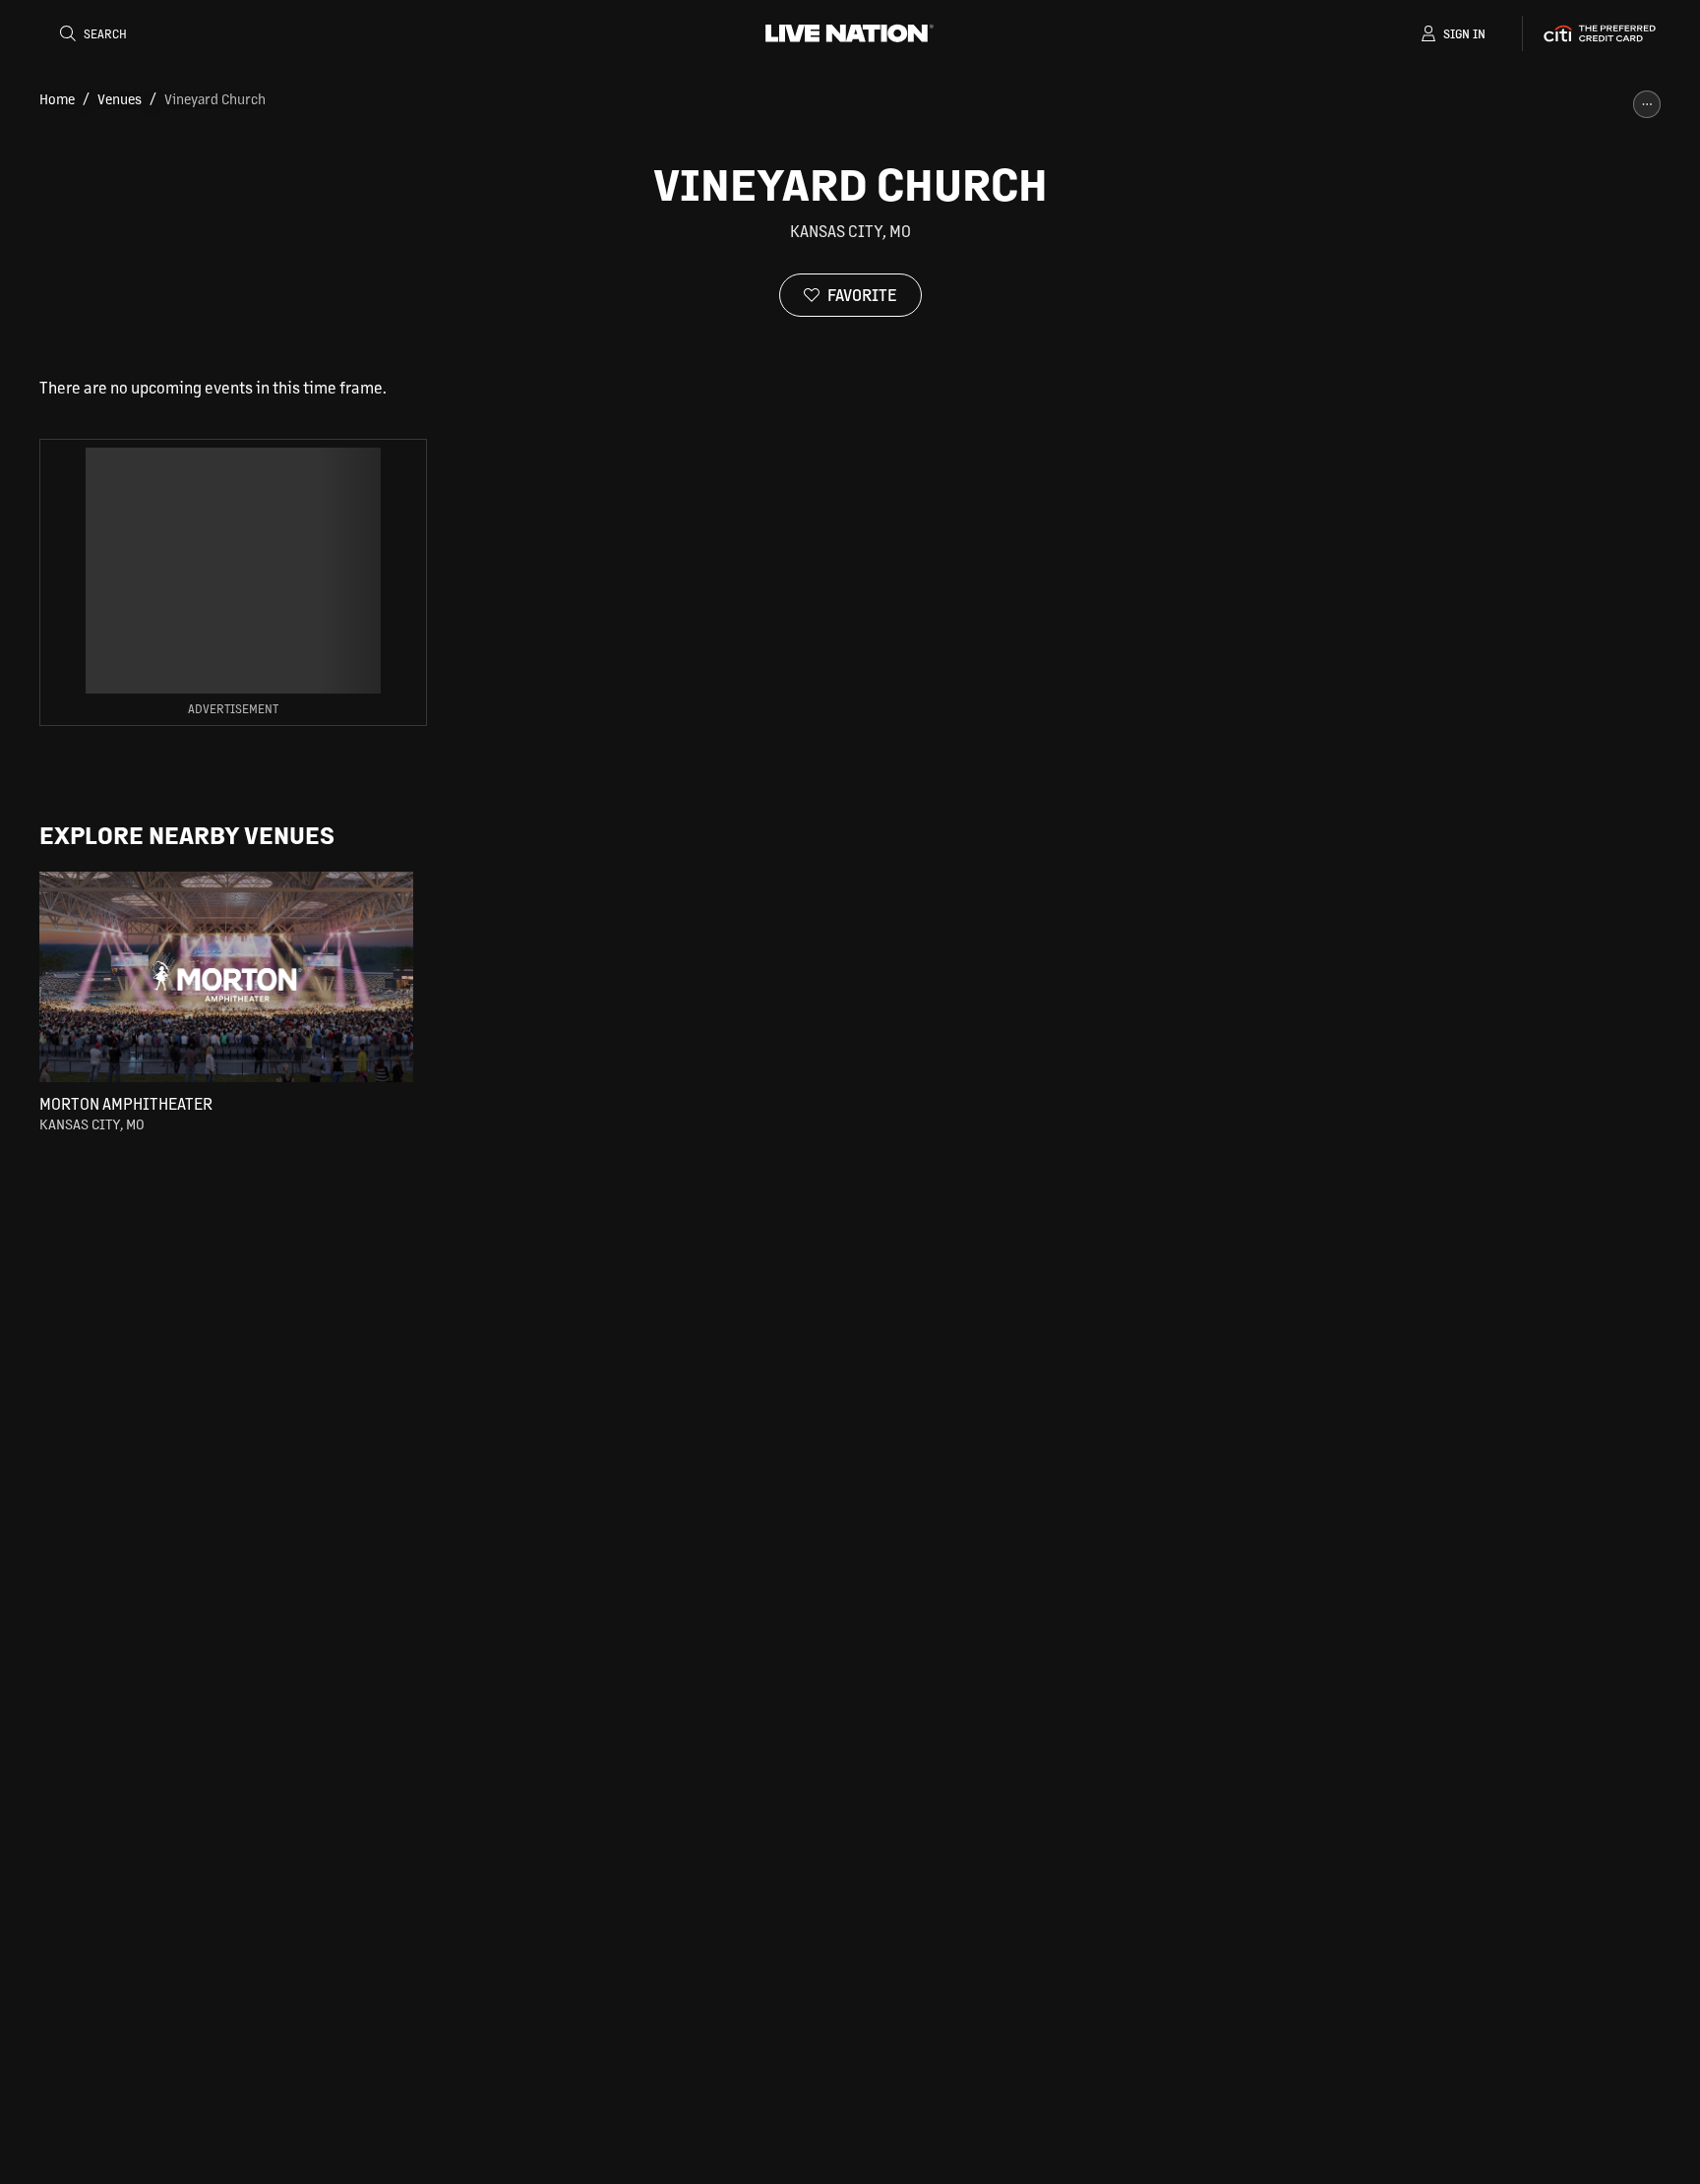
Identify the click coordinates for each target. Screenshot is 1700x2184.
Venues (120, 98)
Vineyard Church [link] (215, 98)
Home (57, 98)
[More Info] (1647, 104)
